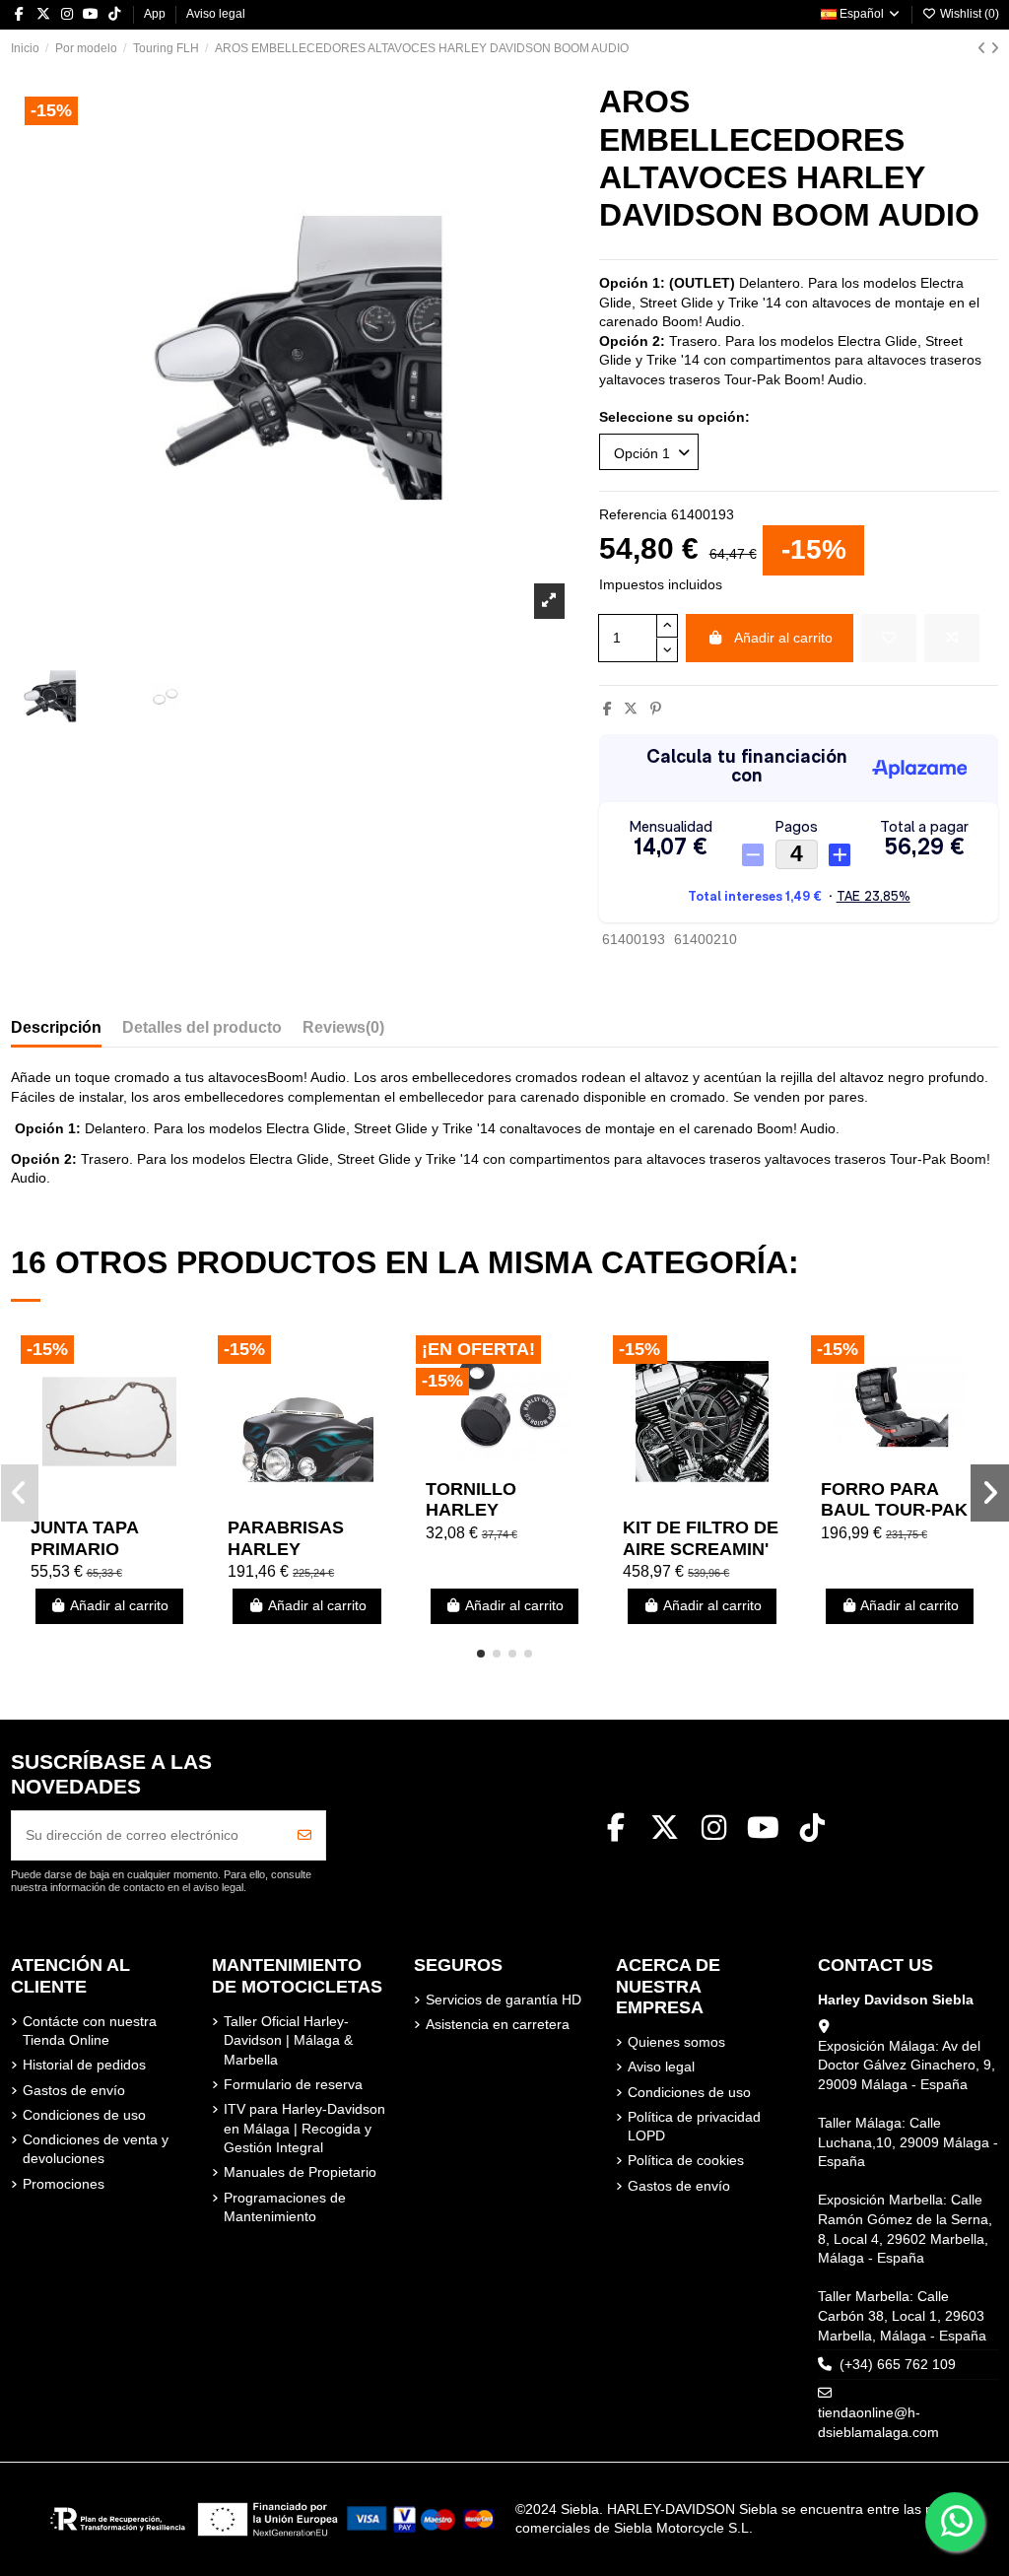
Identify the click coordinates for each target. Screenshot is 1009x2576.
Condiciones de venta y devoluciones (96, 2149)
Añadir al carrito (783, 638)
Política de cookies (686, 2160)
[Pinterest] (656, 709)
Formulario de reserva (293, 2084)
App (156, 14)
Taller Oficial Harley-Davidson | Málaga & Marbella (288, 2040)
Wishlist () (968, 14)
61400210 (706, 939)
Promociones (64, 2184)
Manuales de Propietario (300, 2172)
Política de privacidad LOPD (694, 2127)
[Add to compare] (952, 638)
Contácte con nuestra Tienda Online (90, 2031)
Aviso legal (216, 14)
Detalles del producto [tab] (202, 1027)
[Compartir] (607, 709)
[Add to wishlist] (889, 638)
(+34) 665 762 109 (898, 2364)
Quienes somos (676, 2042)
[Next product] (995, 48)
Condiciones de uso (84, 2115)
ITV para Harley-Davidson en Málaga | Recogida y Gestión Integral (304, 2128)
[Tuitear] (631, 709)
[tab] (343, 1032)
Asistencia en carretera (498, 2024)
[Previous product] (984, 48)
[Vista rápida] (137, 1501)
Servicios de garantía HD (504, 2000)
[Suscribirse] (304, 1835)
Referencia (633, 514)
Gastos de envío (74, 2090)
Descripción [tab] (56, 1027)
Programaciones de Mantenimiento (285, 2207)
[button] (481, 1654)
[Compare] (108, 1501)
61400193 (634, 939)
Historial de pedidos (84, 2065)
